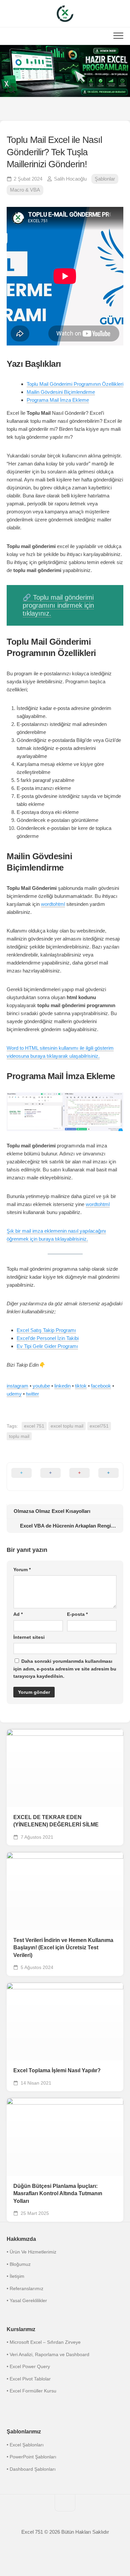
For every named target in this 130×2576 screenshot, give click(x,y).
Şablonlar (105, 179)
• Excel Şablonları (25, 2445)
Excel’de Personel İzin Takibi (48, 1338)
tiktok (81, 1386)
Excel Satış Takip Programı (46, 1330)
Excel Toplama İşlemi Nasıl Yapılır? (57, 2070)
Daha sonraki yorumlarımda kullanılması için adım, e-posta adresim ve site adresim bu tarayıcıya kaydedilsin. (65, 1669)
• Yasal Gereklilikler (27, 2300)
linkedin (62, 1386)
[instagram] (38, 110)
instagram (17, 1386)
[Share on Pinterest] (79, 1477)
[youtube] (92, 110)
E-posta (77, 1614)
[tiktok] (65, 110)
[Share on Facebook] (50, 1477)
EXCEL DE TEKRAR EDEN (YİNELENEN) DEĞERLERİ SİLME (56, 1821)
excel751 (99, 1426)
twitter (32, 1394)
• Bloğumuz (19, 2264)
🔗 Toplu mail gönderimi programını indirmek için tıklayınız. (58, 605)
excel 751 (34, 1426)
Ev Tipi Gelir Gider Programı (47, 1346)
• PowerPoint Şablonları (31, 2457)
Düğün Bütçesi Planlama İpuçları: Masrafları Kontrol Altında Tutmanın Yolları (58, 2194)
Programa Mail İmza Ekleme (58, 400)
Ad (18, 1614)
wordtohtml (53, 904)
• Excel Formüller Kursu (31, 2391)
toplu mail (19, 1436)
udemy (14, 1394)
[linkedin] (78, 110)
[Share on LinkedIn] (108, 1477)
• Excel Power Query (28, 2366)
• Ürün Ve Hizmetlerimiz (31, 2252)
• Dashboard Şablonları (31, 2469)
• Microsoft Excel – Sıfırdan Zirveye (44, 2342)
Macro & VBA (25, 190)
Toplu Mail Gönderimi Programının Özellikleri (75, 384)
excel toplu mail (67, 1426)
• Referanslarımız (25, 2288)
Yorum (22, 1570)
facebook (101, 1386)
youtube (41, 1386)
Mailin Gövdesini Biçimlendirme (61, 392)
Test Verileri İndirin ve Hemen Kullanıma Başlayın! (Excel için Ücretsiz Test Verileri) (63, 1948)
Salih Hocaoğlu (70, 179)
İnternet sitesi (29, 1637)
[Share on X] (21, 1477)
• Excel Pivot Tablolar (29, 2379)
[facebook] (52, 110)
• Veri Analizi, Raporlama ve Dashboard (48, 2354)
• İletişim (15, 2276)
